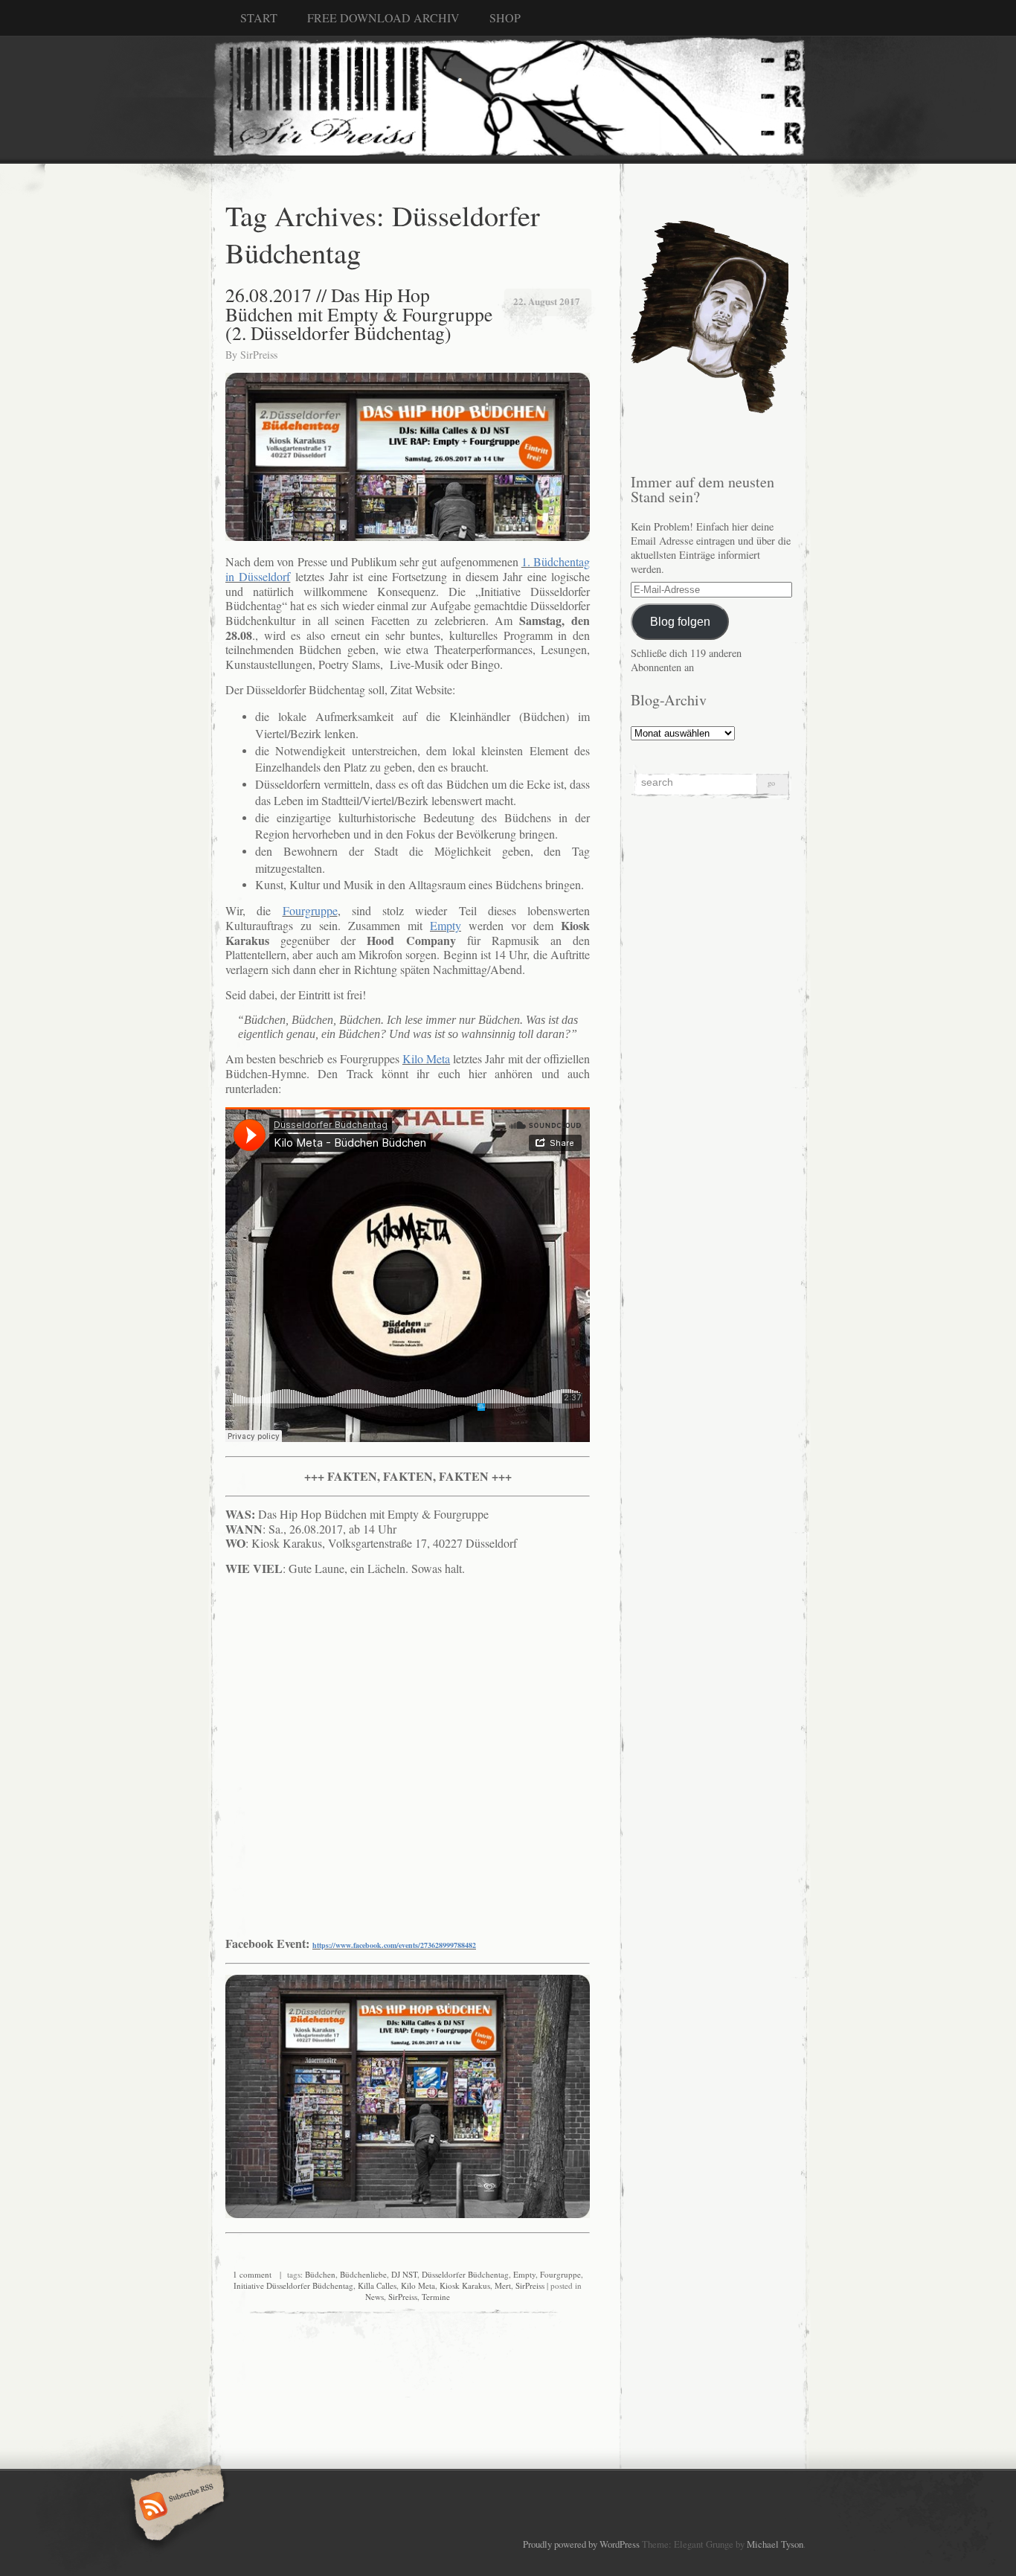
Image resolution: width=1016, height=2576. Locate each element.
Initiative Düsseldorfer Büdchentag (293, 2285)
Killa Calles (377, 2285)
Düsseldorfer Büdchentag (465, 2274)
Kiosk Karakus (465, 2285)
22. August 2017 (547, 301)
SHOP (505, 17)
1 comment (252, 2274)
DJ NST (404, 2274)
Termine (436, 2297)
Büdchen (320, 2274)
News (374, 2297)
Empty (524, 2274)
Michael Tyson (775, 2544)
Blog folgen (680, 621)
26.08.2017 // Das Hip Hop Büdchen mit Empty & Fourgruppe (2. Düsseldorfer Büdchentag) (359, 314)
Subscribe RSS (175, 2508)
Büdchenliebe (363, 2274)
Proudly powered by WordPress (581, 2544)
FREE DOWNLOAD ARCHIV (383, 17)
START (259, 17)
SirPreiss (259, 355)
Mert (503, 2285)
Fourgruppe (560, 2274)
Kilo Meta (418, 2285)
